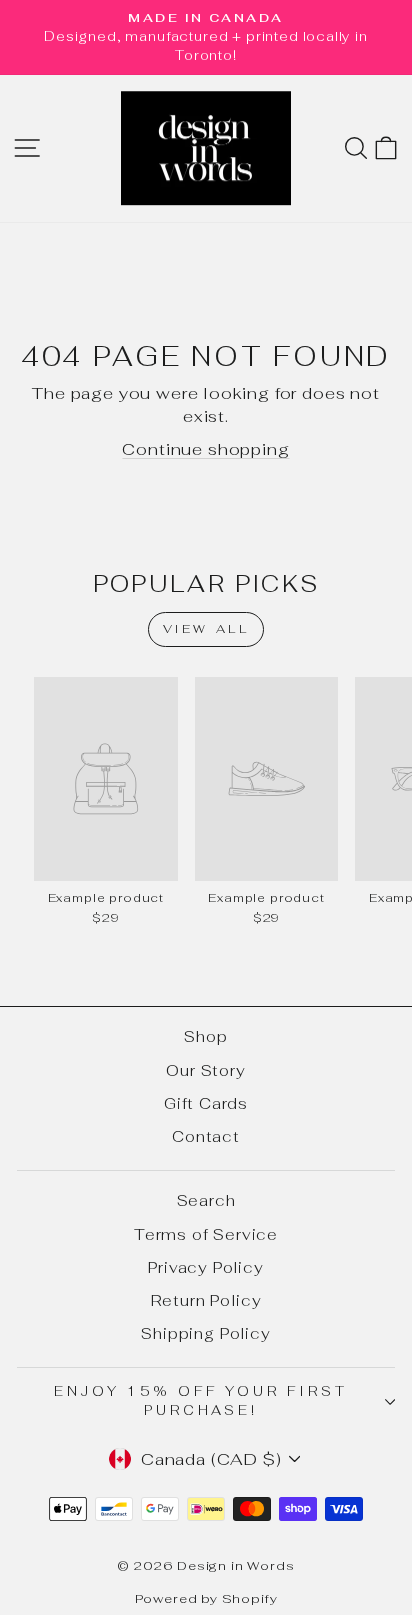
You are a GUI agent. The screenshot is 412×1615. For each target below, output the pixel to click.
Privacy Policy (206, 1267)
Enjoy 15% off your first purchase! (200, 1401)
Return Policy (206, 1300)
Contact (206, 1136)
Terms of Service (206, 1234)
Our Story (205, 1070)
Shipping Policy (205, 1333)
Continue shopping (205, 449)
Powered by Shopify (206, 1598)
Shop (205, 1036)
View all (206, 629)
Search (206, 1200)
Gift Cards (206, 1103)
